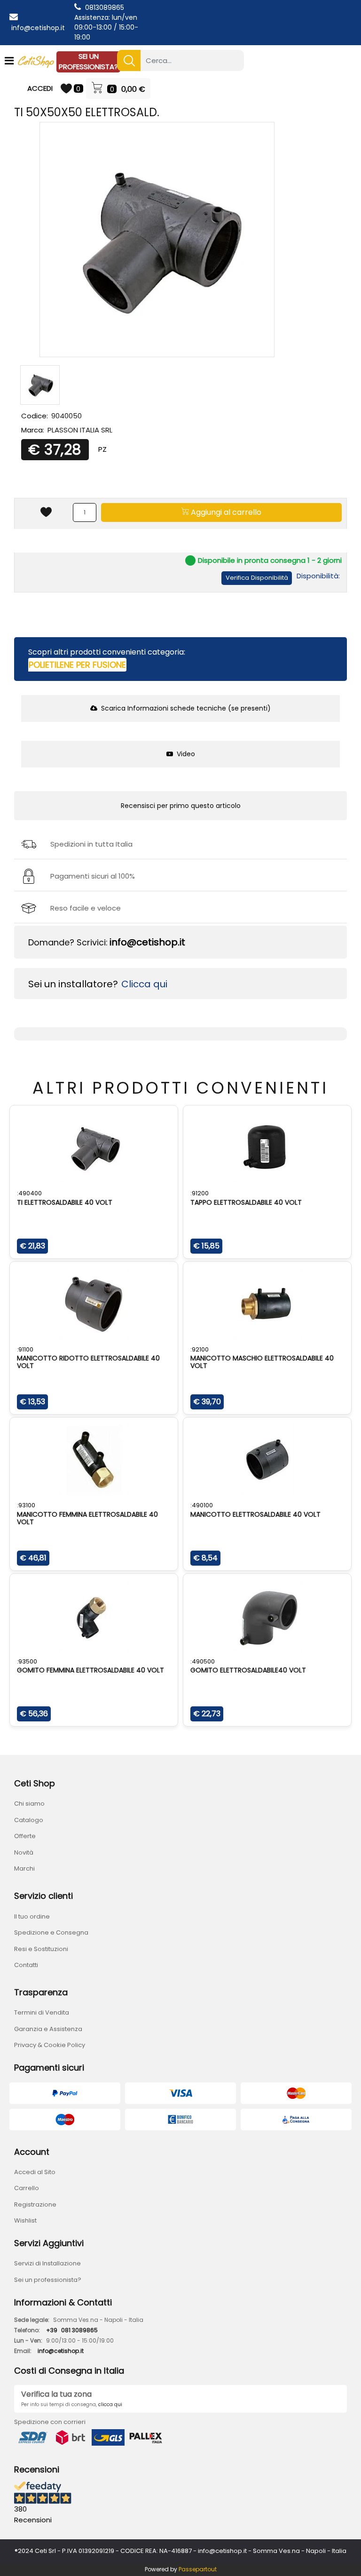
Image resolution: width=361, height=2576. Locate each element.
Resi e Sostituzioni (41, 1949)
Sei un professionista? (48, 2280)
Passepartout (198, 2569)
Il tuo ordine (32, 1916)
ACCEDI (40, 88)
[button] (129, 60)
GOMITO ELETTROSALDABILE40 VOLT (248, 1670)
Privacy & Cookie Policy (50, 2045)
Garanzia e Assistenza (48, 2029)
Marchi (24, 1868)
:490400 (29, 1193)
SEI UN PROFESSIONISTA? (88, 62)
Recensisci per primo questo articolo (181, 806)
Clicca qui (144, 984)
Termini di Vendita (42, 2012)
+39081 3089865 (72, 2330)
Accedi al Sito (35, 2172)
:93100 (26, 1505)
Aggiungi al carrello (225, 512)
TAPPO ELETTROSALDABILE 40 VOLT (246, 1202)
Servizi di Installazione (47, 2263)
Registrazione (35, 2204)
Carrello (27, 2188)
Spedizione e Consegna (51, 1932)
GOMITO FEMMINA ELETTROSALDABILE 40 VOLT (90, 1670)
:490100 (202, 1505)
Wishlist (25, 2220)
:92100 (200, 1349)
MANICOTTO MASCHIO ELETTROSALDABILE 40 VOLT (262, 1362)
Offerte (25, 1836)
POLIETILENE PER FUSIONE (77, 665)
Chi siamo (29, 1804)
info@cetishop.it (38, 28)
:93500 (27, 1661)
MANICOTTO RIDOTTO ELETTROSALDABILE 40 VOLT (88, 1362)
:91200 (200, 1193)
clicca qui (110, 2404)
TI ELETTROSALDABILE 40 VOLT (65, 1202)
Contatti (26, 1965)
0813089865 (105, 8)
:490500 (203, 1661)
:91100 (25, 1349)
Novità (24, 1852)
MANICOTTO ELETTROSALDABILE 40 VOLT (255, 1514)
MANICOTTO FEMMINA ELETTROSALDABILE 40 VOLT (87, 1518)
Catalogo (29, 1820)
